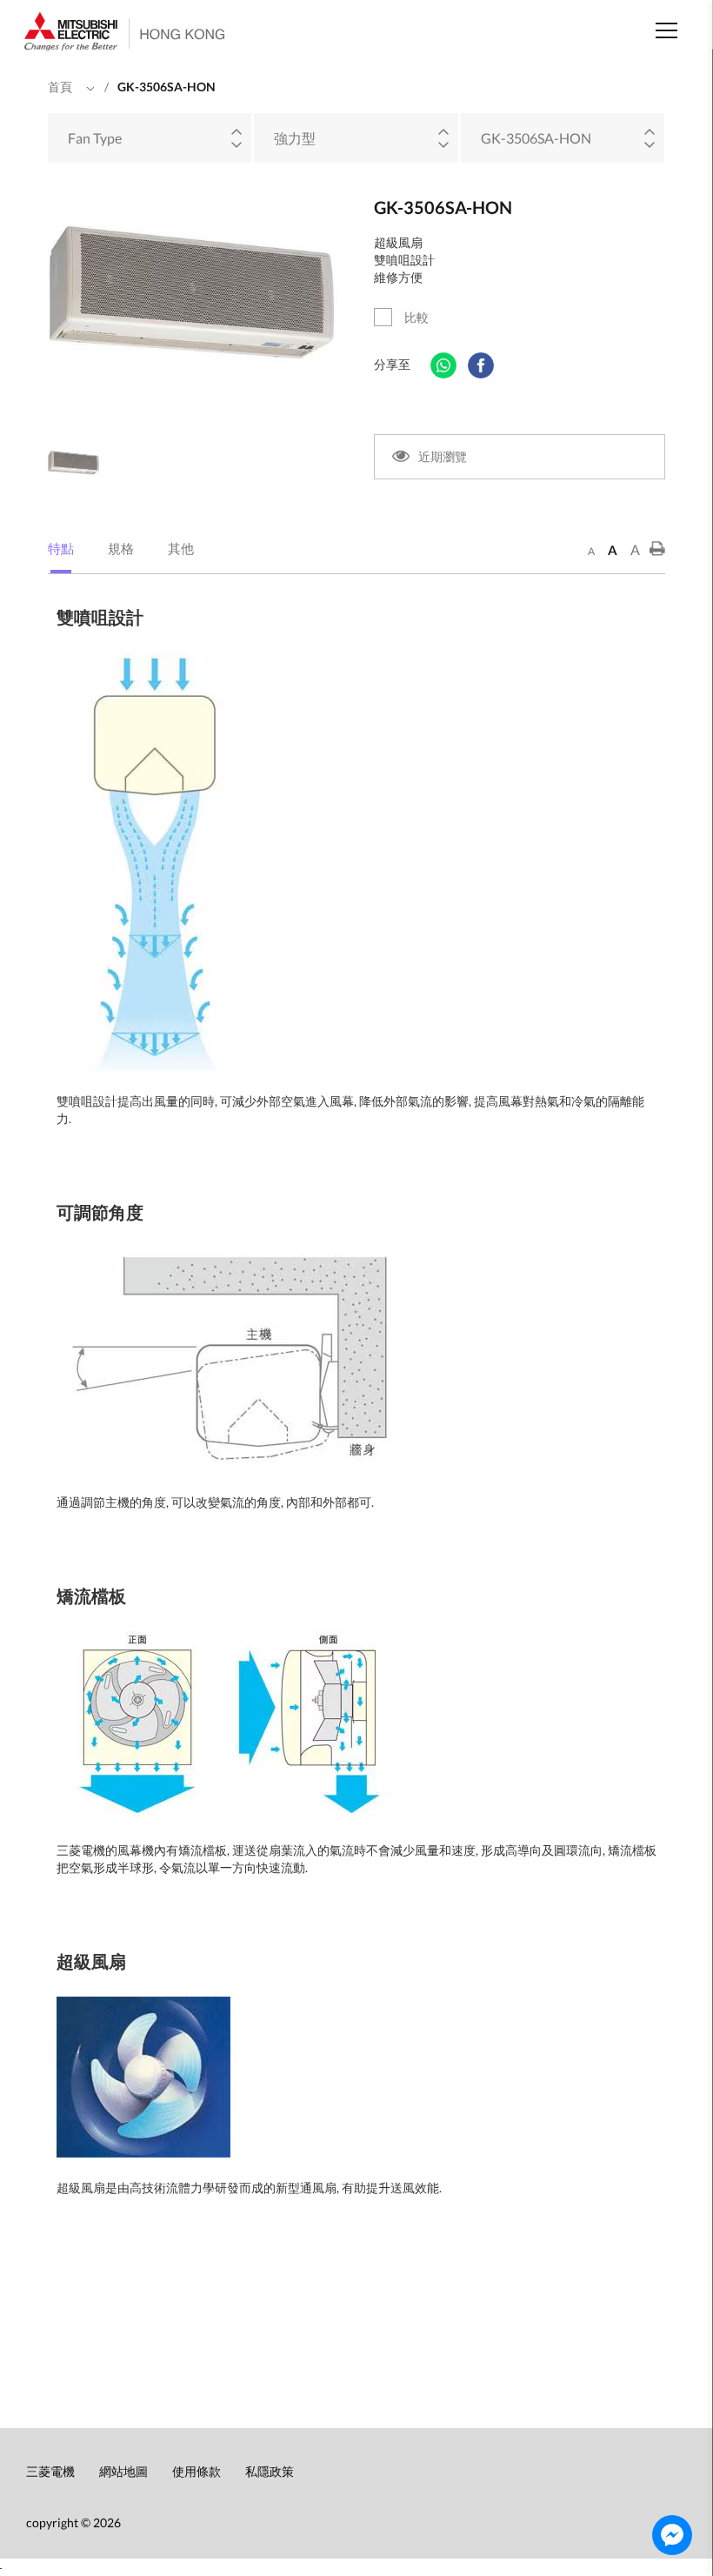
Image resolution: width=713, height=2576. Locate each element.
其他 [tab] (181, 548)
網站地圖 (123, 2471)
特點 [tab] (61, 548)
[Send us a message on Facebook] (672, 2535)
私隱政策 (270, 2471)
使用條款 (197, 2471)
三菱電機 (50, 2471)
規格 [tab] (121, 548)
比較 (416, 317)
